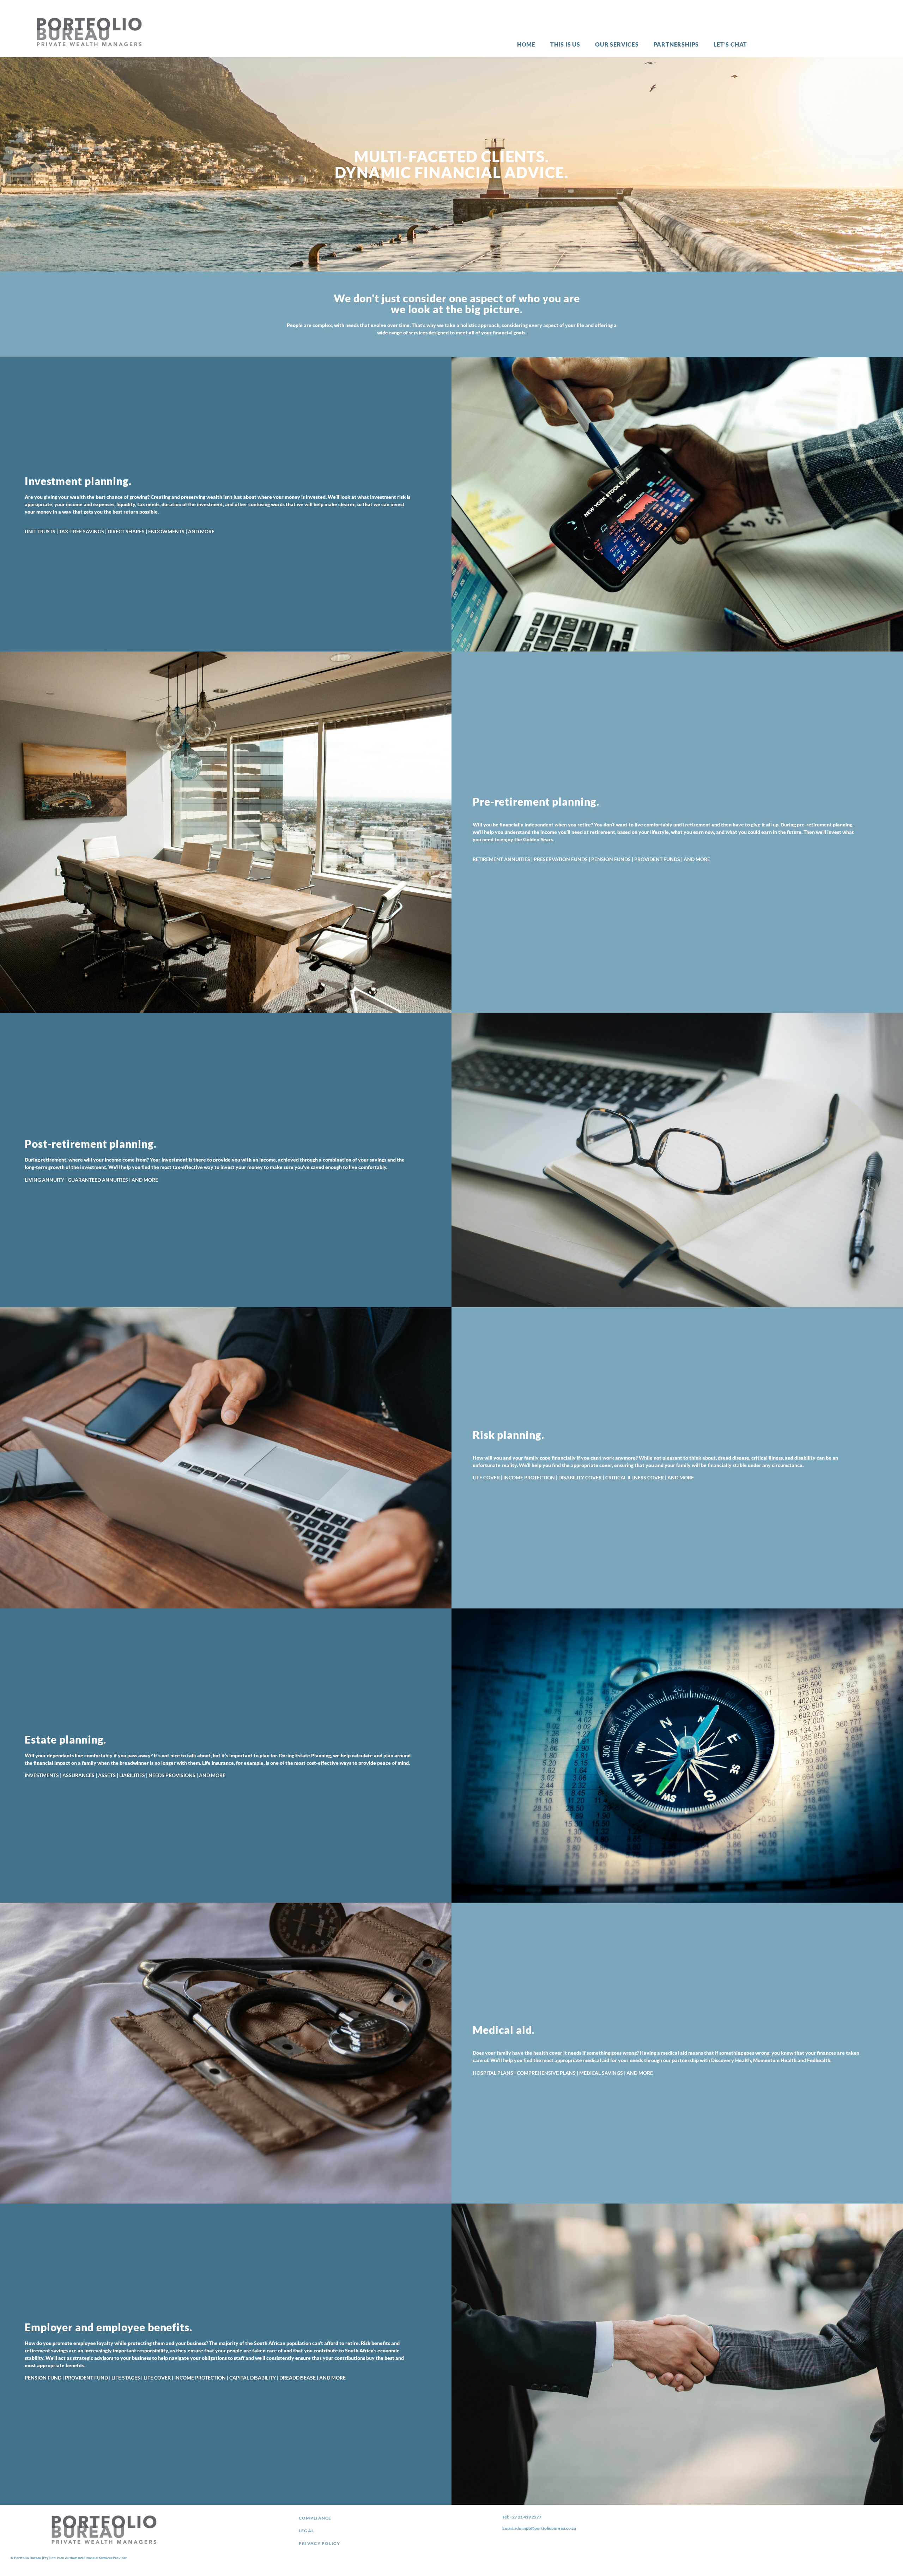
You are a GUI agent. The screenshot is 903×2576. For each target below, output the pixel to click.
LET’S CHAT (730, 44)
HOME (526, 44)
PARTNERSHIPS (676, 44)
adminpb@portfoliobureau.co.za (545, 2528)
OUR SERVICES (617, 44)
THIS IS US (565, 44)
